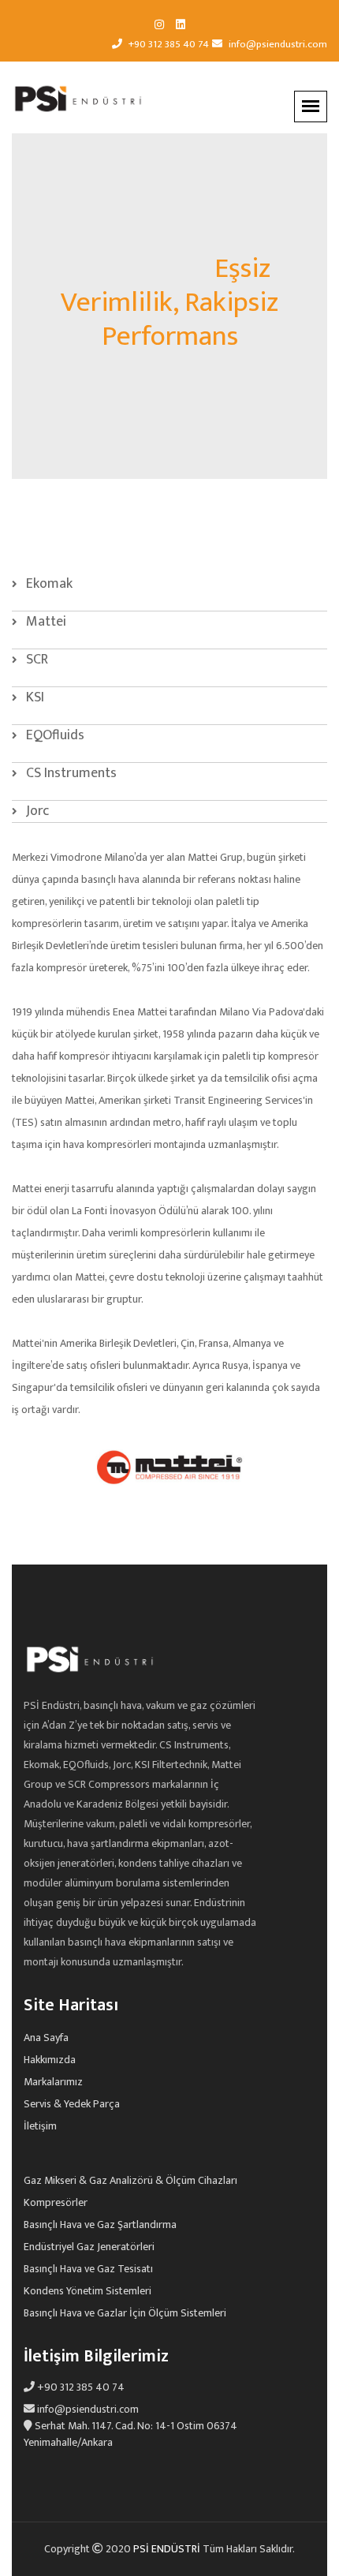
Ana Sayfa (46, 2038)
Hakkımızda (50, 2060)
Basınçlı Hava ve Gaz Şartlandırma (100, 2225)
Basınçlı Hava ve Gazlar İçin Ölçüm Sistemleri (125, 2313)
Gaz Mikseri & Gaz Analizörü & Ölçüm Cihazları (130, 2181)
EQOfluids (54, 735)
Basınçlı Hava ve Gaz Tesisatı (88, 2269)
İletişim (40, 2126)
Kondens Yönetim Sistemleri (88, 2291)
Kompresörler (56, 2203)
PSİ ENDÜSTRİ (168, 2549)
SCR (35, 660)
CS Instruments (70, 773)
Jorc (36, 811)
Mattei (45, 622)
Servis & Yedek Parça (72, 2104)
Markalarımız (53, 2082)
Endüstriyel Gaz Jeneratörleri (89, 2247)
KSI (34, 697)
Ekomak (48, 584)
